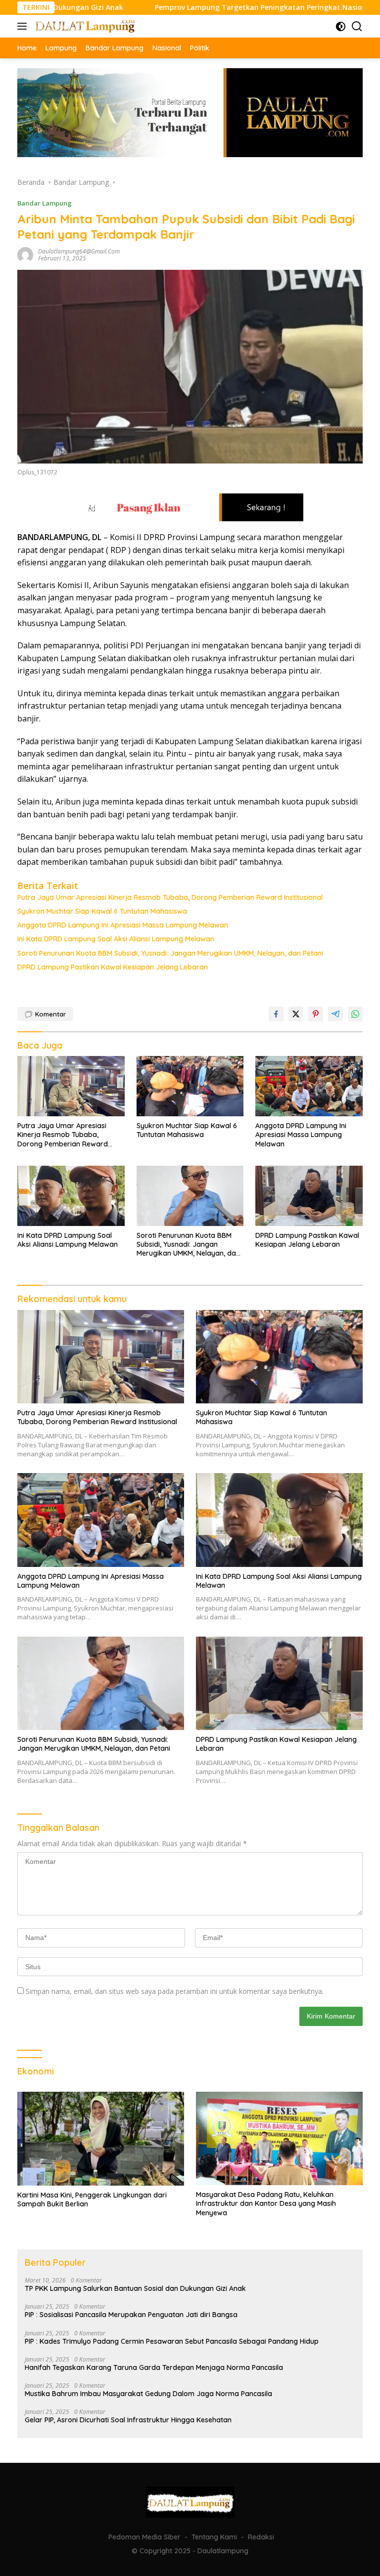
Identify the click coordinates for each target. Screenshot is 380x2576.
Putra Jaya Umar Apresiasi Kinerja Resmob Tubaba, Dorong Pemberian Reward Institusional (170, 897)
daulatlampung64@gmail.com (79, 251)
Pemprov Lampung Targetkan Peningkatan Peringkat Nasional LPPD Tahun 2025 (236, 7)
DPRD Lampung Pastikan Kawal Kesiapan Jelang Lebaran (113, 967)
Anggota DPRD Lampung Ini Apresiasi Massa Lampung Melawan (123, 925)
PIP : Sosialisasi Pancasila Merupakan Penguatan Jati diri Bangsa (131, 2315)
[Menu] (24, 26)
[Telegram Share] (335, 1014)
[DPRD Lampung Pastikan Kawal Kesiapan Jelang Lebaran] (309, 1196)
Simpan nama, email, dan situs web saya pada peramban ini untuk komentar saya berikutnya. (175, 1991)
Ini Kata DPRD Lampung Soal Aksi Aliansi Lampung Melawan (116, 939)
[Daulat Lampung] (84, 26)
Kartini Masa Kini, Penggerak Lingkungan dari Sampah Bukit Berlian (92, 2199)
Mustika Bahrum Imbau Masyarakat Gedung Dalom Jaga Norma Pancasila (148, 2394)
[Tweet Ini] (296, 1014)
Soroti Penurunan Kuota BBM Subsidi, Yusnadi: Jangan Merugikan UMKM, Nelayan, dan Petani (170, 953)
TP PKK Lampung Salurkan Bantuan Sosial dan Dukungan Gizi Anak (135, 2288)
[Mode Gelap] (341, 26)
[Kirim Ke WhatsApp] (355, 1014)
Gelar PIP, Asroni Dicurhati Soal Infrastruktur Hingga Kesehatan (128, 2420)
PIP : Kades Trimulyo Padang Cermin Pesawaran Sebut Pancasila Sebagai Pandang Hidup (172, 2341)
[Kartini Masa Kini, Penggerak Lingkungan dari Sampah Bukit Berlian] (101, 2139)
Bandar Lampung (45, 203)
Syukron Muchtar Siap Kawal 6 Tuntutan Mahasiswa (102, 911)
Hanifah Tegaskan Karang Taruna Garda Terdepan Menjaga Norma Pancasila (154, 2367)
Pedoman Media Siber (144, 2537)
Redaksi (261, 2537)
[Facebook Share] (276, 1014)
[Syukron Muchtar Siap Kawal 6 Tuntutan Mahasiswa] (190, 1086)
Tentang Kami (214, 2537)
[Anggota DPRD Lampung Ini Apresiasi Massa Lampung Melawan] (309, 1086)
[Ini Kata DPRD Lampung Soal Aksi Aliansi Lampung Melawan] (71, 1196)
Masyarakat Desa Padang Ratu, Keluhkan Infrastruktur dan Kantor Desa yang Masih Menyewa (266, 2203)
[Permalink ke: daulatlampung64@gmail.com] (25, 254)
